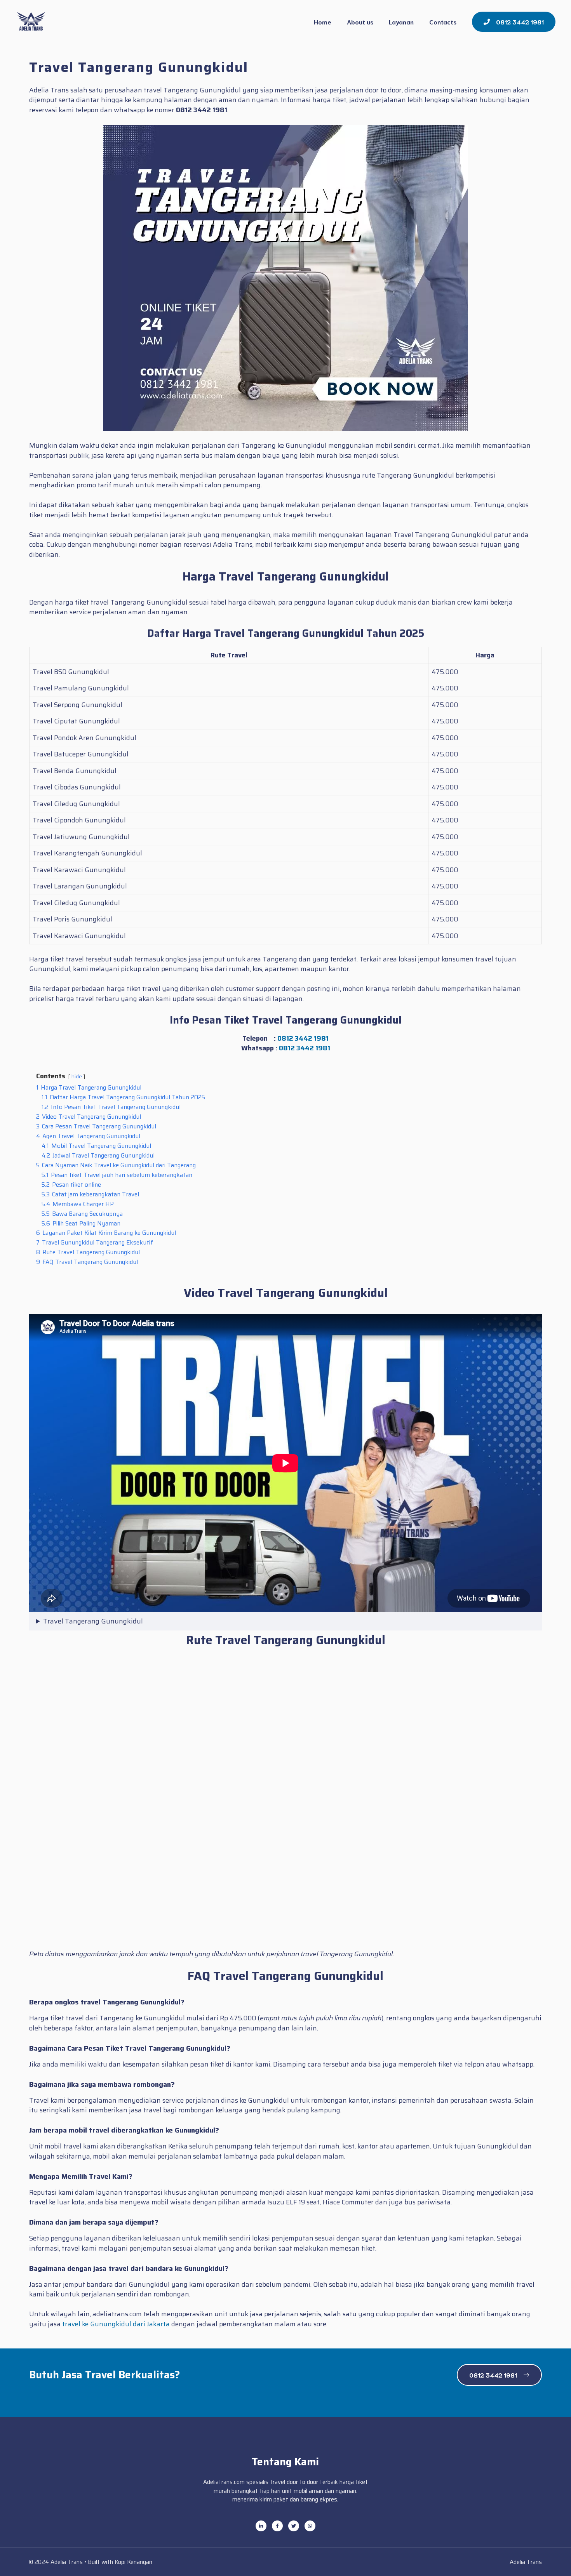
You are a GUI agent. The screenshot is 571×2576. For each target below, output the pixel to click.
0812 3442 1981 (303, 1038)
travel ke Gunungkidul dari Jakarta (116, 2324)
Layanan (401, 22)
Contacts (443, 22)
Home (323, 22)
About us (360, 22)
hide (77, 1077)
